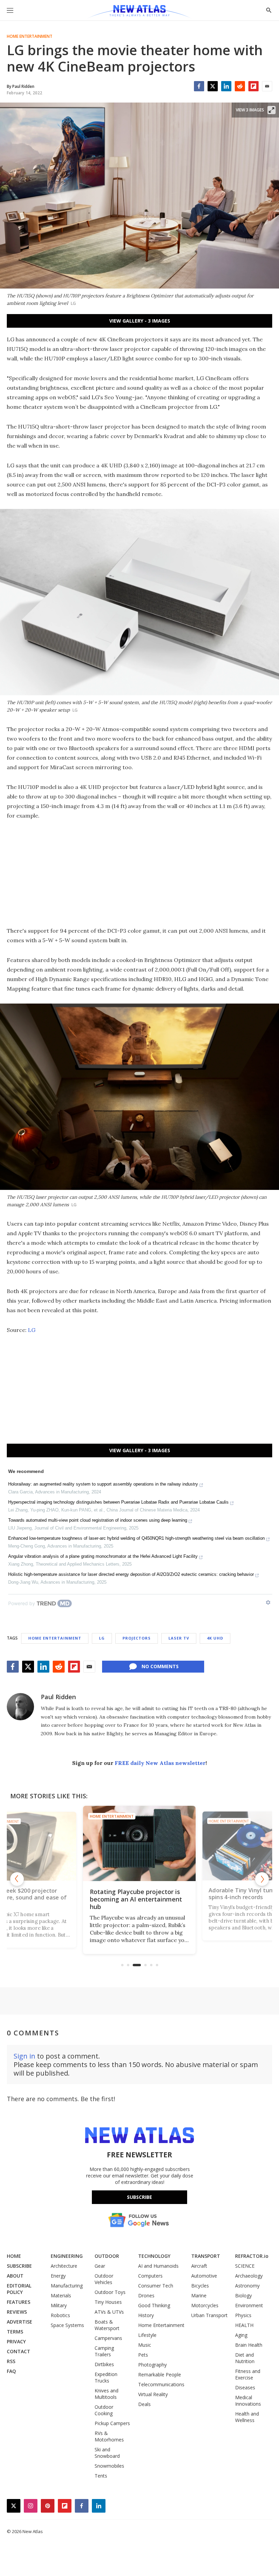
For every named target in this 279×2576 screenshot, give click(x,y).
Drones (146, 2295)
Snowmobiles (109, 2466)
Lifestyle (147, 2335)
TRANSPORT (206, 2256)
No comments (160, 1666)
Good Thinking (154, 2305)
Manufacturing (67, 2286)
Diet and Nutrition (245, 2358)
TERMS (15, 2332)
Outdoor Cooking (104, 2410)
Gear (100, 2266)
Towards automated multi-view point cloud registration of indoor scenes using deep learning (98, 1520)
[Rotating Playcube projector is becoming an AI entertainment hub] (139, 1843)
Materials (61, 2295)
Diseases (245, 2387)
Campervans (108, 2338)
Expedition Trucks (106, 2377)
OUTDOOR (107, 2256)
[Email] (267, 86)
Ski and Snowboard (107, 2453)
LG (32, 1330)
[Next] (262, 1879)
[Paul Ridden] (20, 1707)
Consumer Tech (156, 2286)
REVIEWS (17, 2312)
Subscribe (139, 2197)
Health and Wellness (247, 2417)
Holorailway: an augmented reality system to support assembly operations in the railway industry (103, 1484)
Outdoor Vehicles (104, 2279)
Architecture (64, 2266)
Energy (58, 2276)
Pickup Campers (112, 2423)
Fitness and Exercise (248, 2374)
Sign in (24, 2056)
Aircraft (199, 2266)
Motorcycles (205, 2305)
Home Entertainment (30, 36)
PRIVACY (16, 2341)
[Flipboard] (253, 86)
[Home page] (139, 12)
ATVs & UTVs (109, 2312)
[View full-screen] (272, 110)
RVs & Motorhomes (109, 2436)
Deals (144, 2404)
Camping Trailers (104, 2351)
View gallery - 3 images (140, 321)
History (146, 2315)
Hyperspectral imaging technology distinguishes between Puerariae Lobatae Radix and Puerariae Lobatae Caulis (118, 1502)
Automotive (204, 2276)
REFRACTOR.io (252, 2256)
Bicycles (200, 2286)
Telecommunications (161, 2384)
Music (145, 2345)
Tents (101, 2476)
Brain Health (249, 2345)
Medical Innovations (248, 2401)
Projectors (137, 1638)
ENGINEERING (67, 2256)
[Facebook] (199, 86)
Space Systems (67, 2325)
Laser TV (179, 1638)
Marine (199, 2295)
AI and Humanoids (158, 2266)
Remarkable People (160, 2375)
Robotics (60, 2315)
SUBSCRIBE (19, 2266)
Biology (243, 2295)
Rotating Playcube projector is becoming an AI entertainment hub (136, 1899)
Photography (152, 2365)
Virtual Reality (153, 2394)
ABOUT (15, 2276)
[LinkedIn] (226, 86)
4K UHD (215, 1638)
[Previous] (17, 1879)
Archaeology (249, 2276)
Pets (143, 2355)
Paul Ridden (58, 1697)
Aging (241, 2335)
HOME (14, 2256)
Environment (249, 2305)
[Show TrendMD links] (268, 1602)
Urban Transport (209, 2315)
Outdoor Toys (110, 2292)
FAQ (11, 2371)
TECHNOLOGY (154, 2256)
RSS (11, 2361)
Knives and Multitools (106, 2394)
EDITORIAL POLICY (19, 2289)
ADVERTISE (20, 2322)
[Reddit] (240, 86)
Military (59, 2305)
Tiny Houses (108, 2302)
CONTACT (19, 2351)
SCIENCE (245, 2266)
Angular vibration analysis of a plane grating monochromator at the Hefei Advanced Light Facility (103, 1556)
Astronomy (247, 2286)
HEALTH (244, 2325)
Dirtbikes (104, 2364)
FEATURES (19, 2302)
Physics (243, 2315)
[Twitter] (213, 86)
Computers (150, 2276)
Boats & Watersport (107, 2325)
